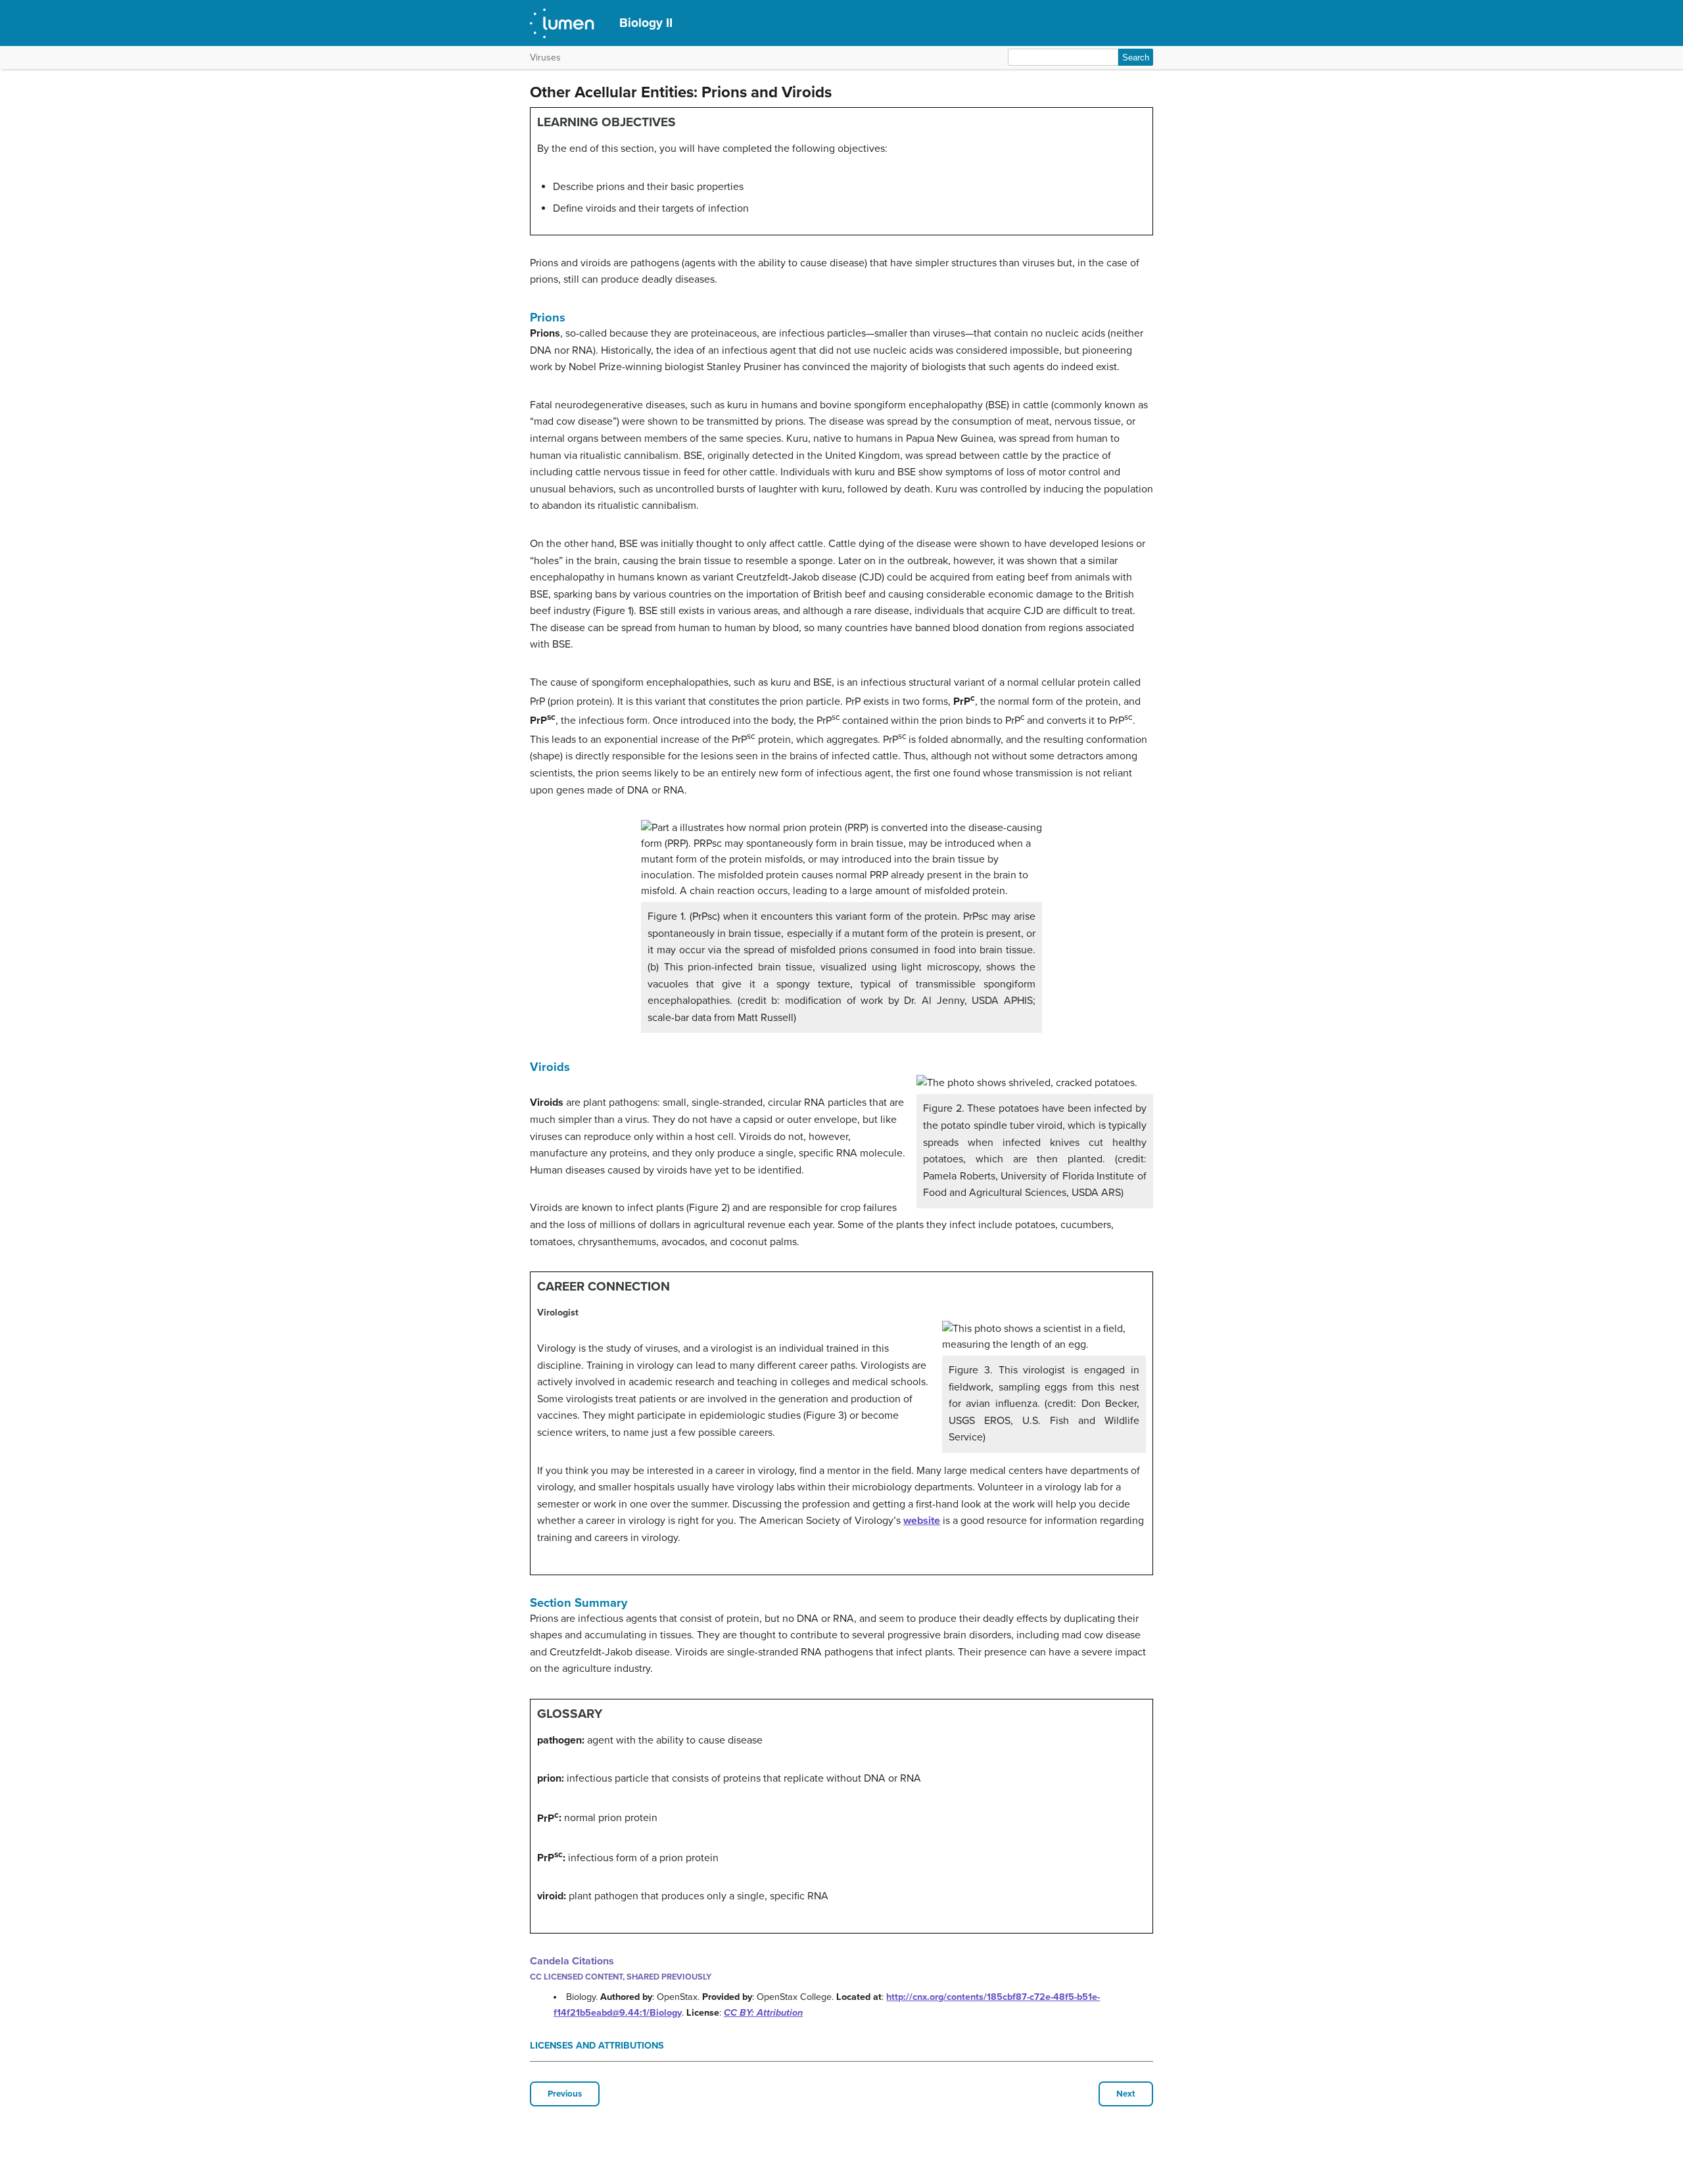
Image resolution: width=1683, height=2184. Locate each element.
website (922, 1521)
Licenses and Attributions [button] (597, 2046)
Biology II (646, 23)
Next (1126, 2094)
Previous (565, 2094)
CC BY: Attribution (763, 2013)
